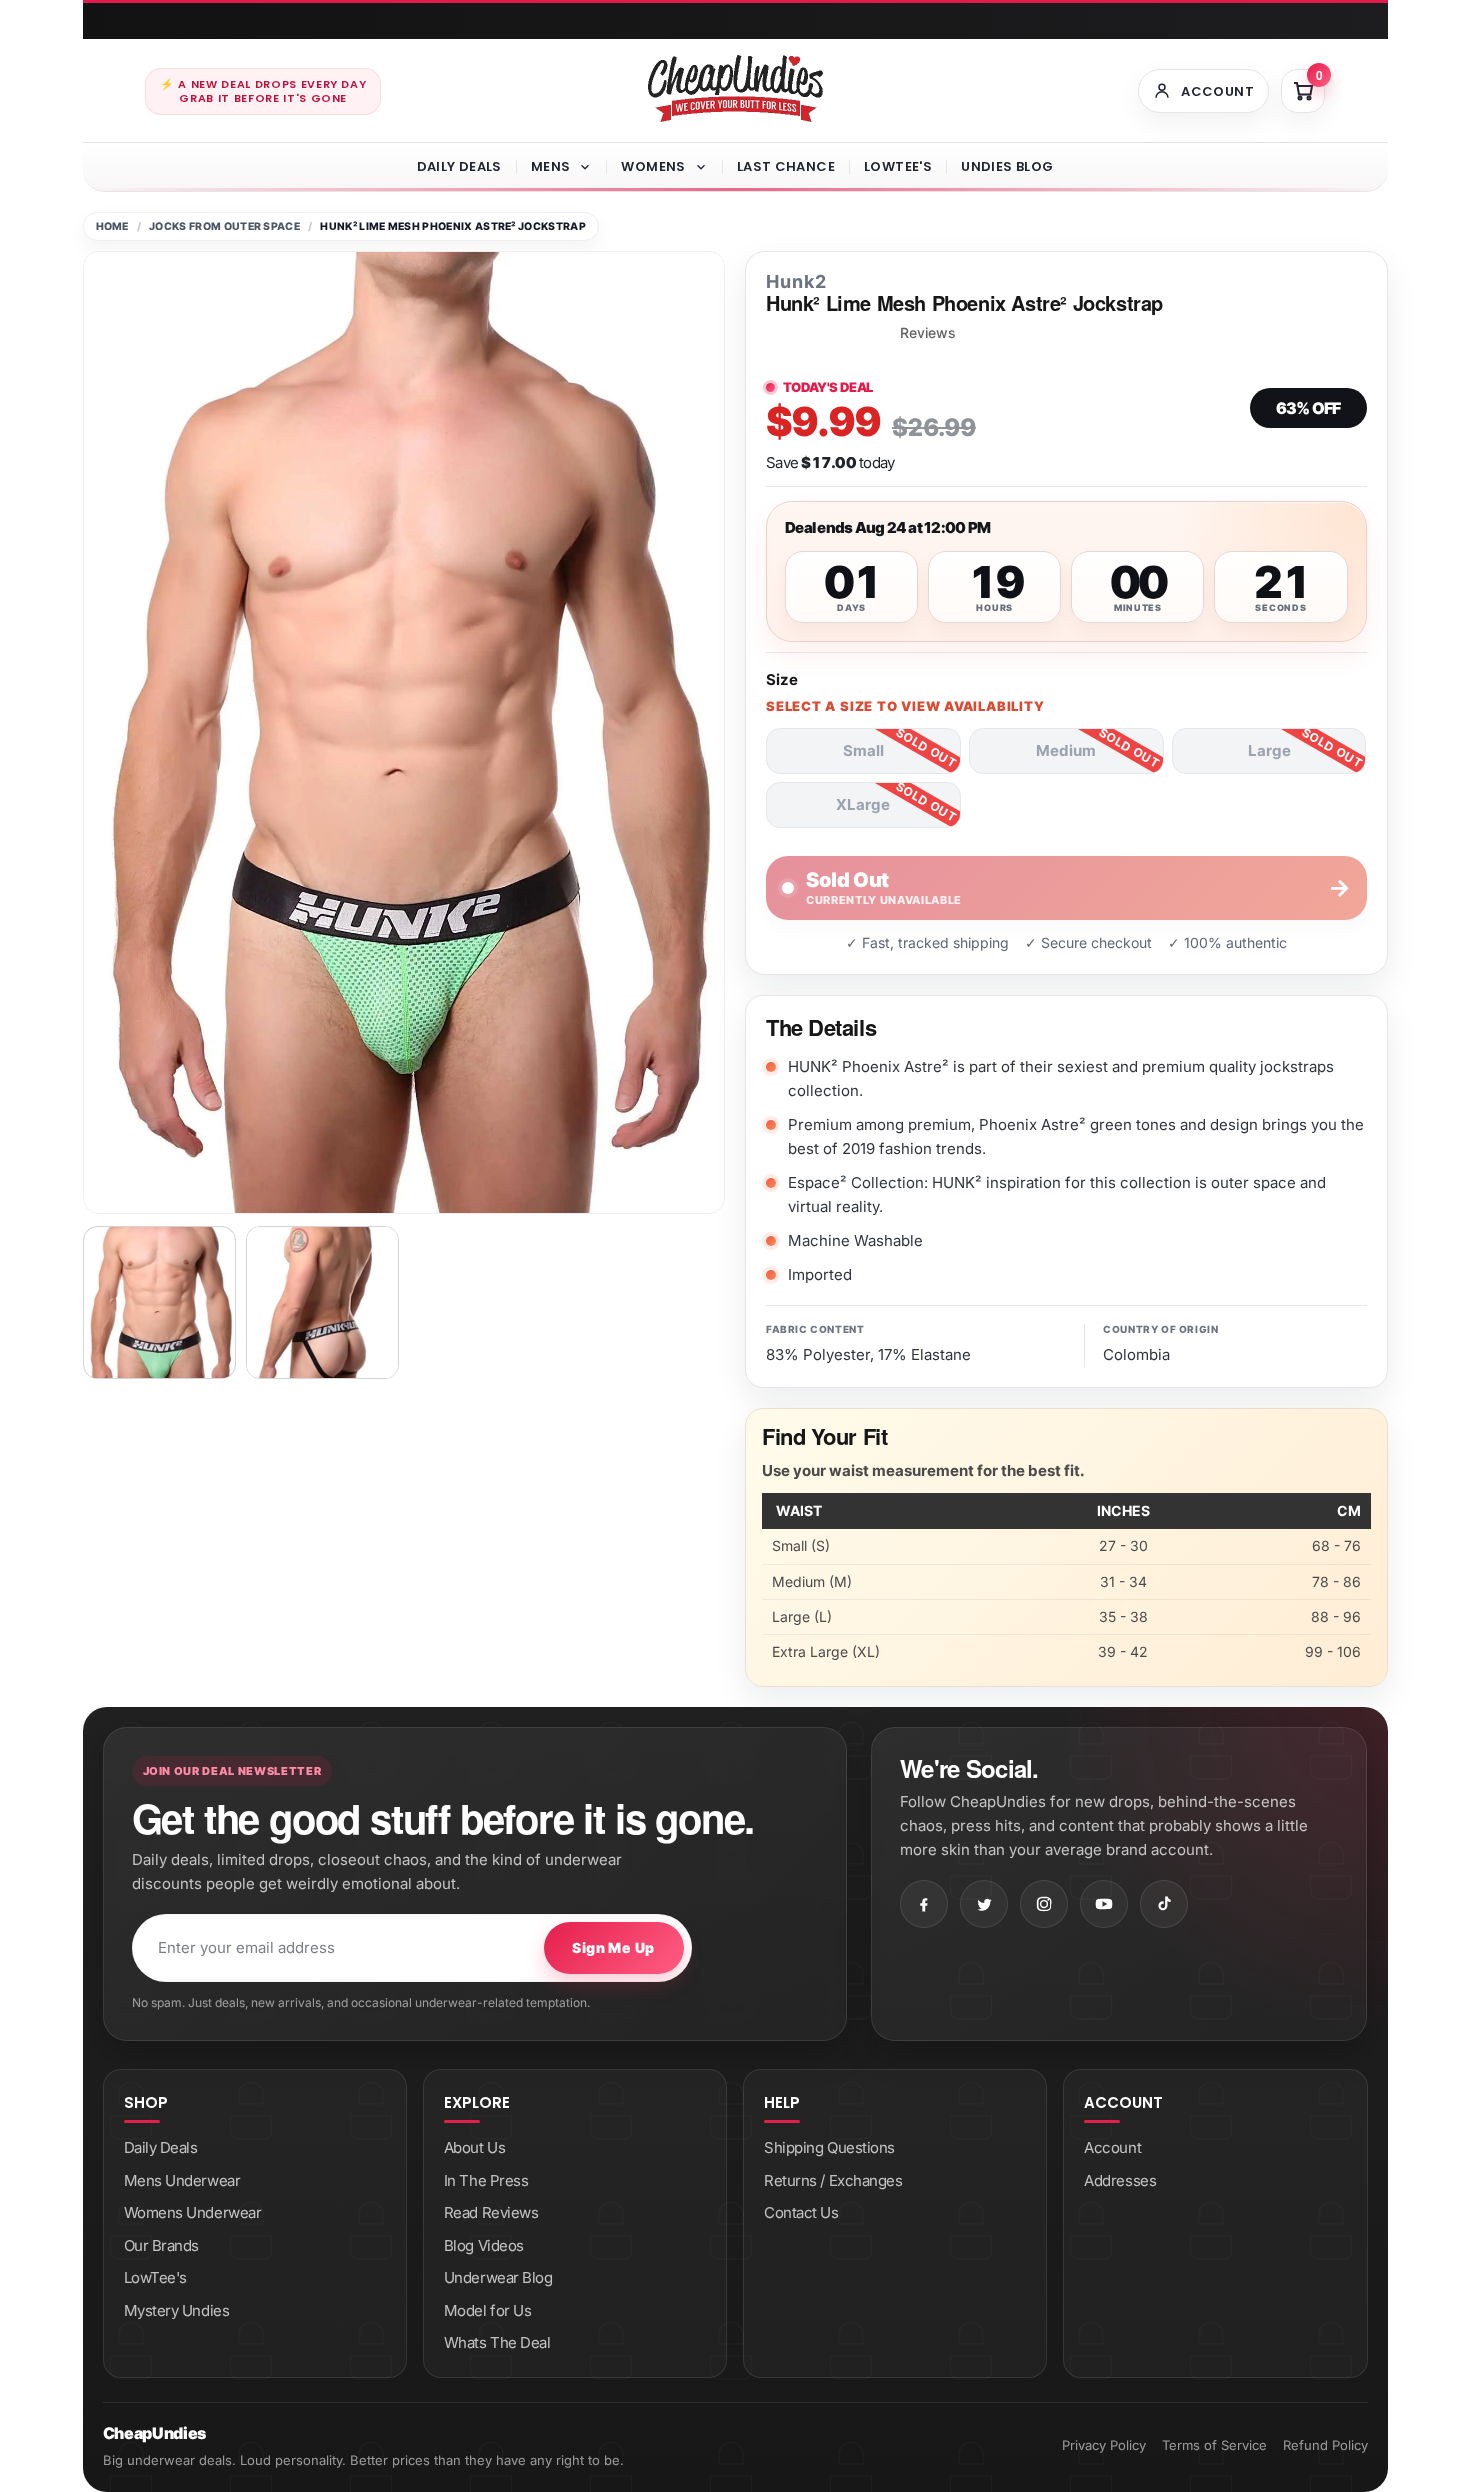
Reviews (928, 333)
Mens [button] (551, 166)
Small (863, 750)
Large (1269, 750)
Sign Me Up (613, 1947)
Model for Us (488, 2310)
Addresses (1120, 2180)
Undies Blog (1007, 166)
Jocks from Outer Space (224, 226)
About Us (474, 2147)
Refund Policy (1325, 2445)
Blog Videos (484, 2245)
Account (1112, 2147)
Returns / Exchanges (833, 2180)
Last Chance (786, 166)
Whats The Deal (497, 2342)
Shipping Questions (829, 2147)
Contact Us (801, 2212)
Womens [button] (653, 166)
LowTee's (898, 166)
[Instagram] (1044, 1904)
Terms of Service (1214, 2445)
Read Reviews (491, 2212)
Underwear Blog (498, 2277)
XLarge (863, 804)
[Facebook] (924, 1904)
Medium (1066, 750)
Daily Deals (459, 166)
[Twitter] (984, 1904)
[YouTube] (1104, 1904)
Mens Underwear (182, 2180)
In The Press (486, 2180)
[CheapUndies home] (735, 88)
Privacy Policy (1104, 2445)
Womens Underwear (193, 2212)
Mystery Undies (177, 2310)
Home (112, 226)
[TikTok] (1164, 1904)
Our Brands (162, 2245)
